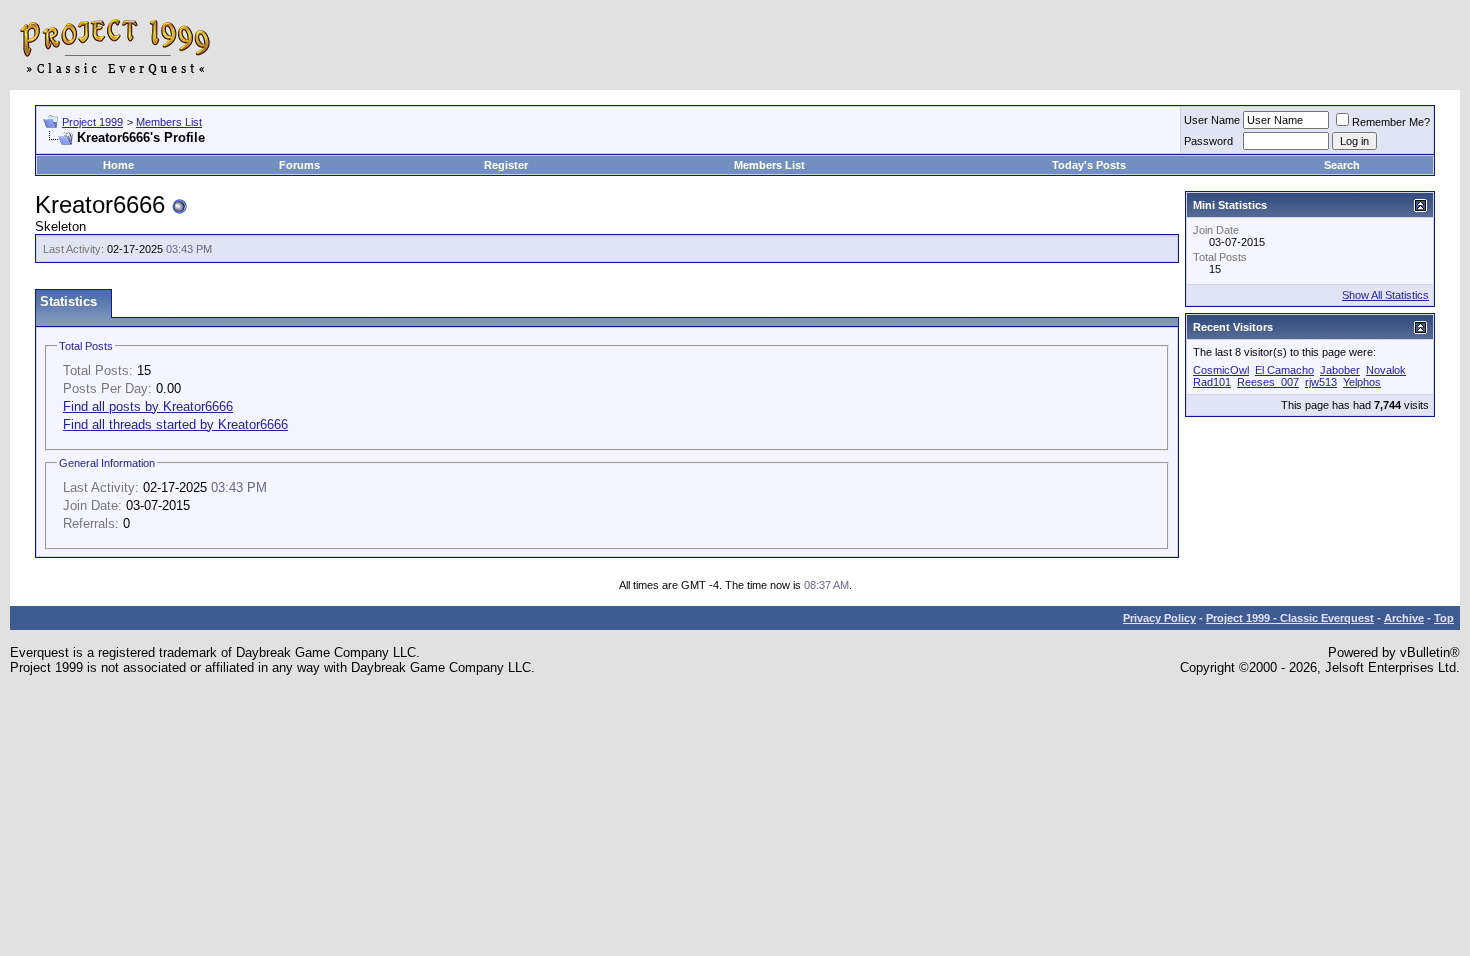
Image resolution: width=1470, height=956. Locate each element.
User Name (1212, 120)
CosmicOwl (1221, 370)
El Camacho (1284, 370)
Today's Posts (1089, 165)
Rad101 (1212, 382)
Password (1208, 141)
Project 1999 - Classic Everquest (1290, 618)
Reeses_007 (1268, 382)
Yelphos (1362, 382)
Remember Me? (1391, 122)
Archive (1404, 618)
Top (1444, 618)
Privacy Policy (1159, 618)
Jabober (1340, 370)
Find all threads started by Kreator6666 (175, 424)
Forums (299, 165)
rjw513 (1321, 382)
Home (118, 165)
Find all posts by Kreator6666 (148, 406)
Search (1342, 165)
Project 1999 (92, 122)
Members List (169, 122)
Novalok (1386, 370)
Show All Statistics (1385, 295)
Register (506, 165)
